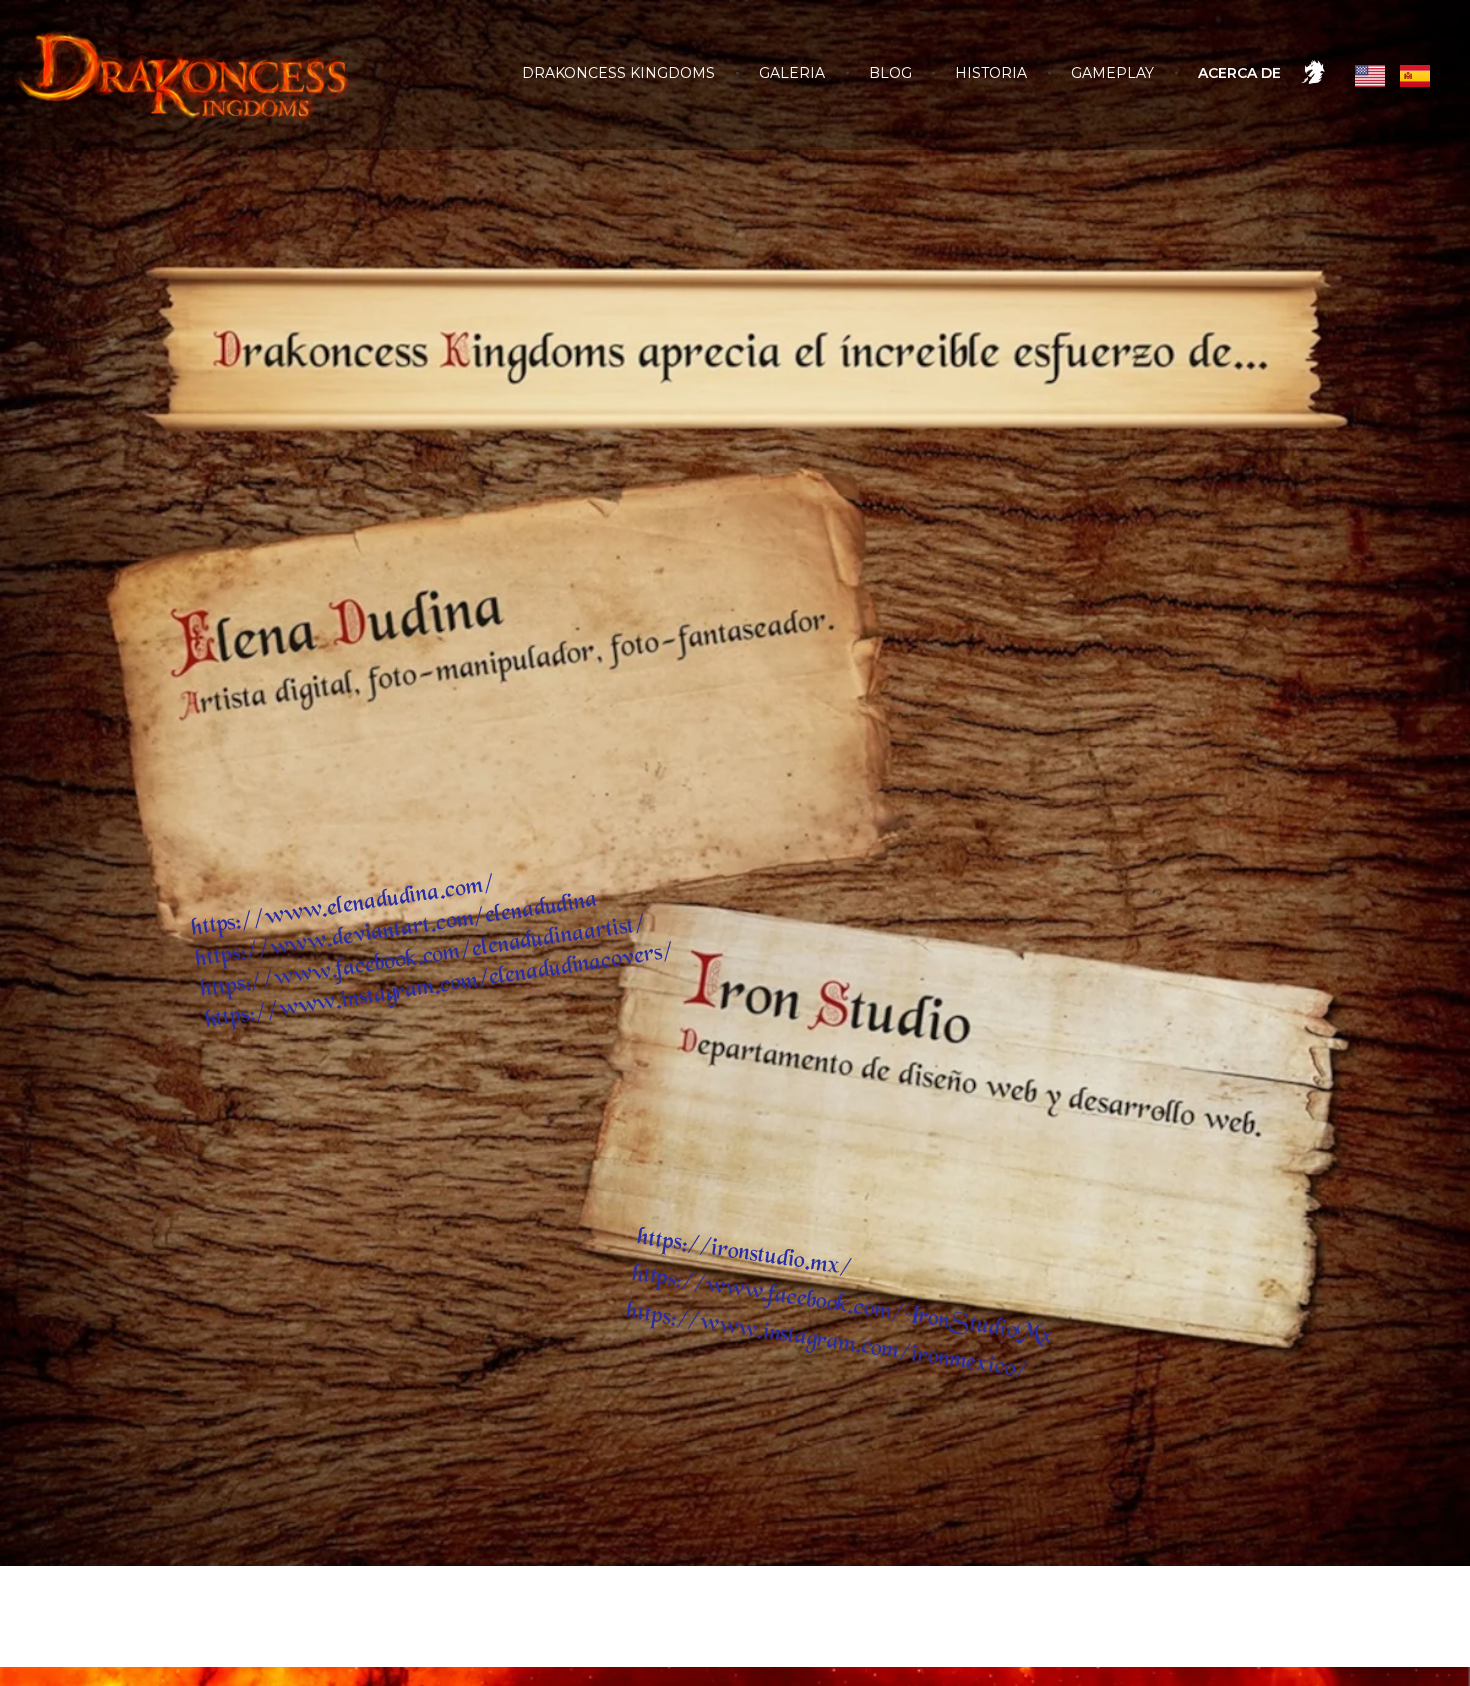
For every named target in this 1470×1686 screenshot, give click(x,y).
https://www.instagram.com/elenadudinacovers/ (439, 986)
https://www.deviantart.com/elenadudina (396, 930)
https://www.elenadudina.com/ (343, 907)
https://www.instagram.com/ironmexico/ (827, 1341)
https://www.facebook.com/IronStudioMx (842, 1305)
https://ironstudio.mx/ (745, 1253)
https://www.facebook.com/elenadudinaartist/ (424, 957)
